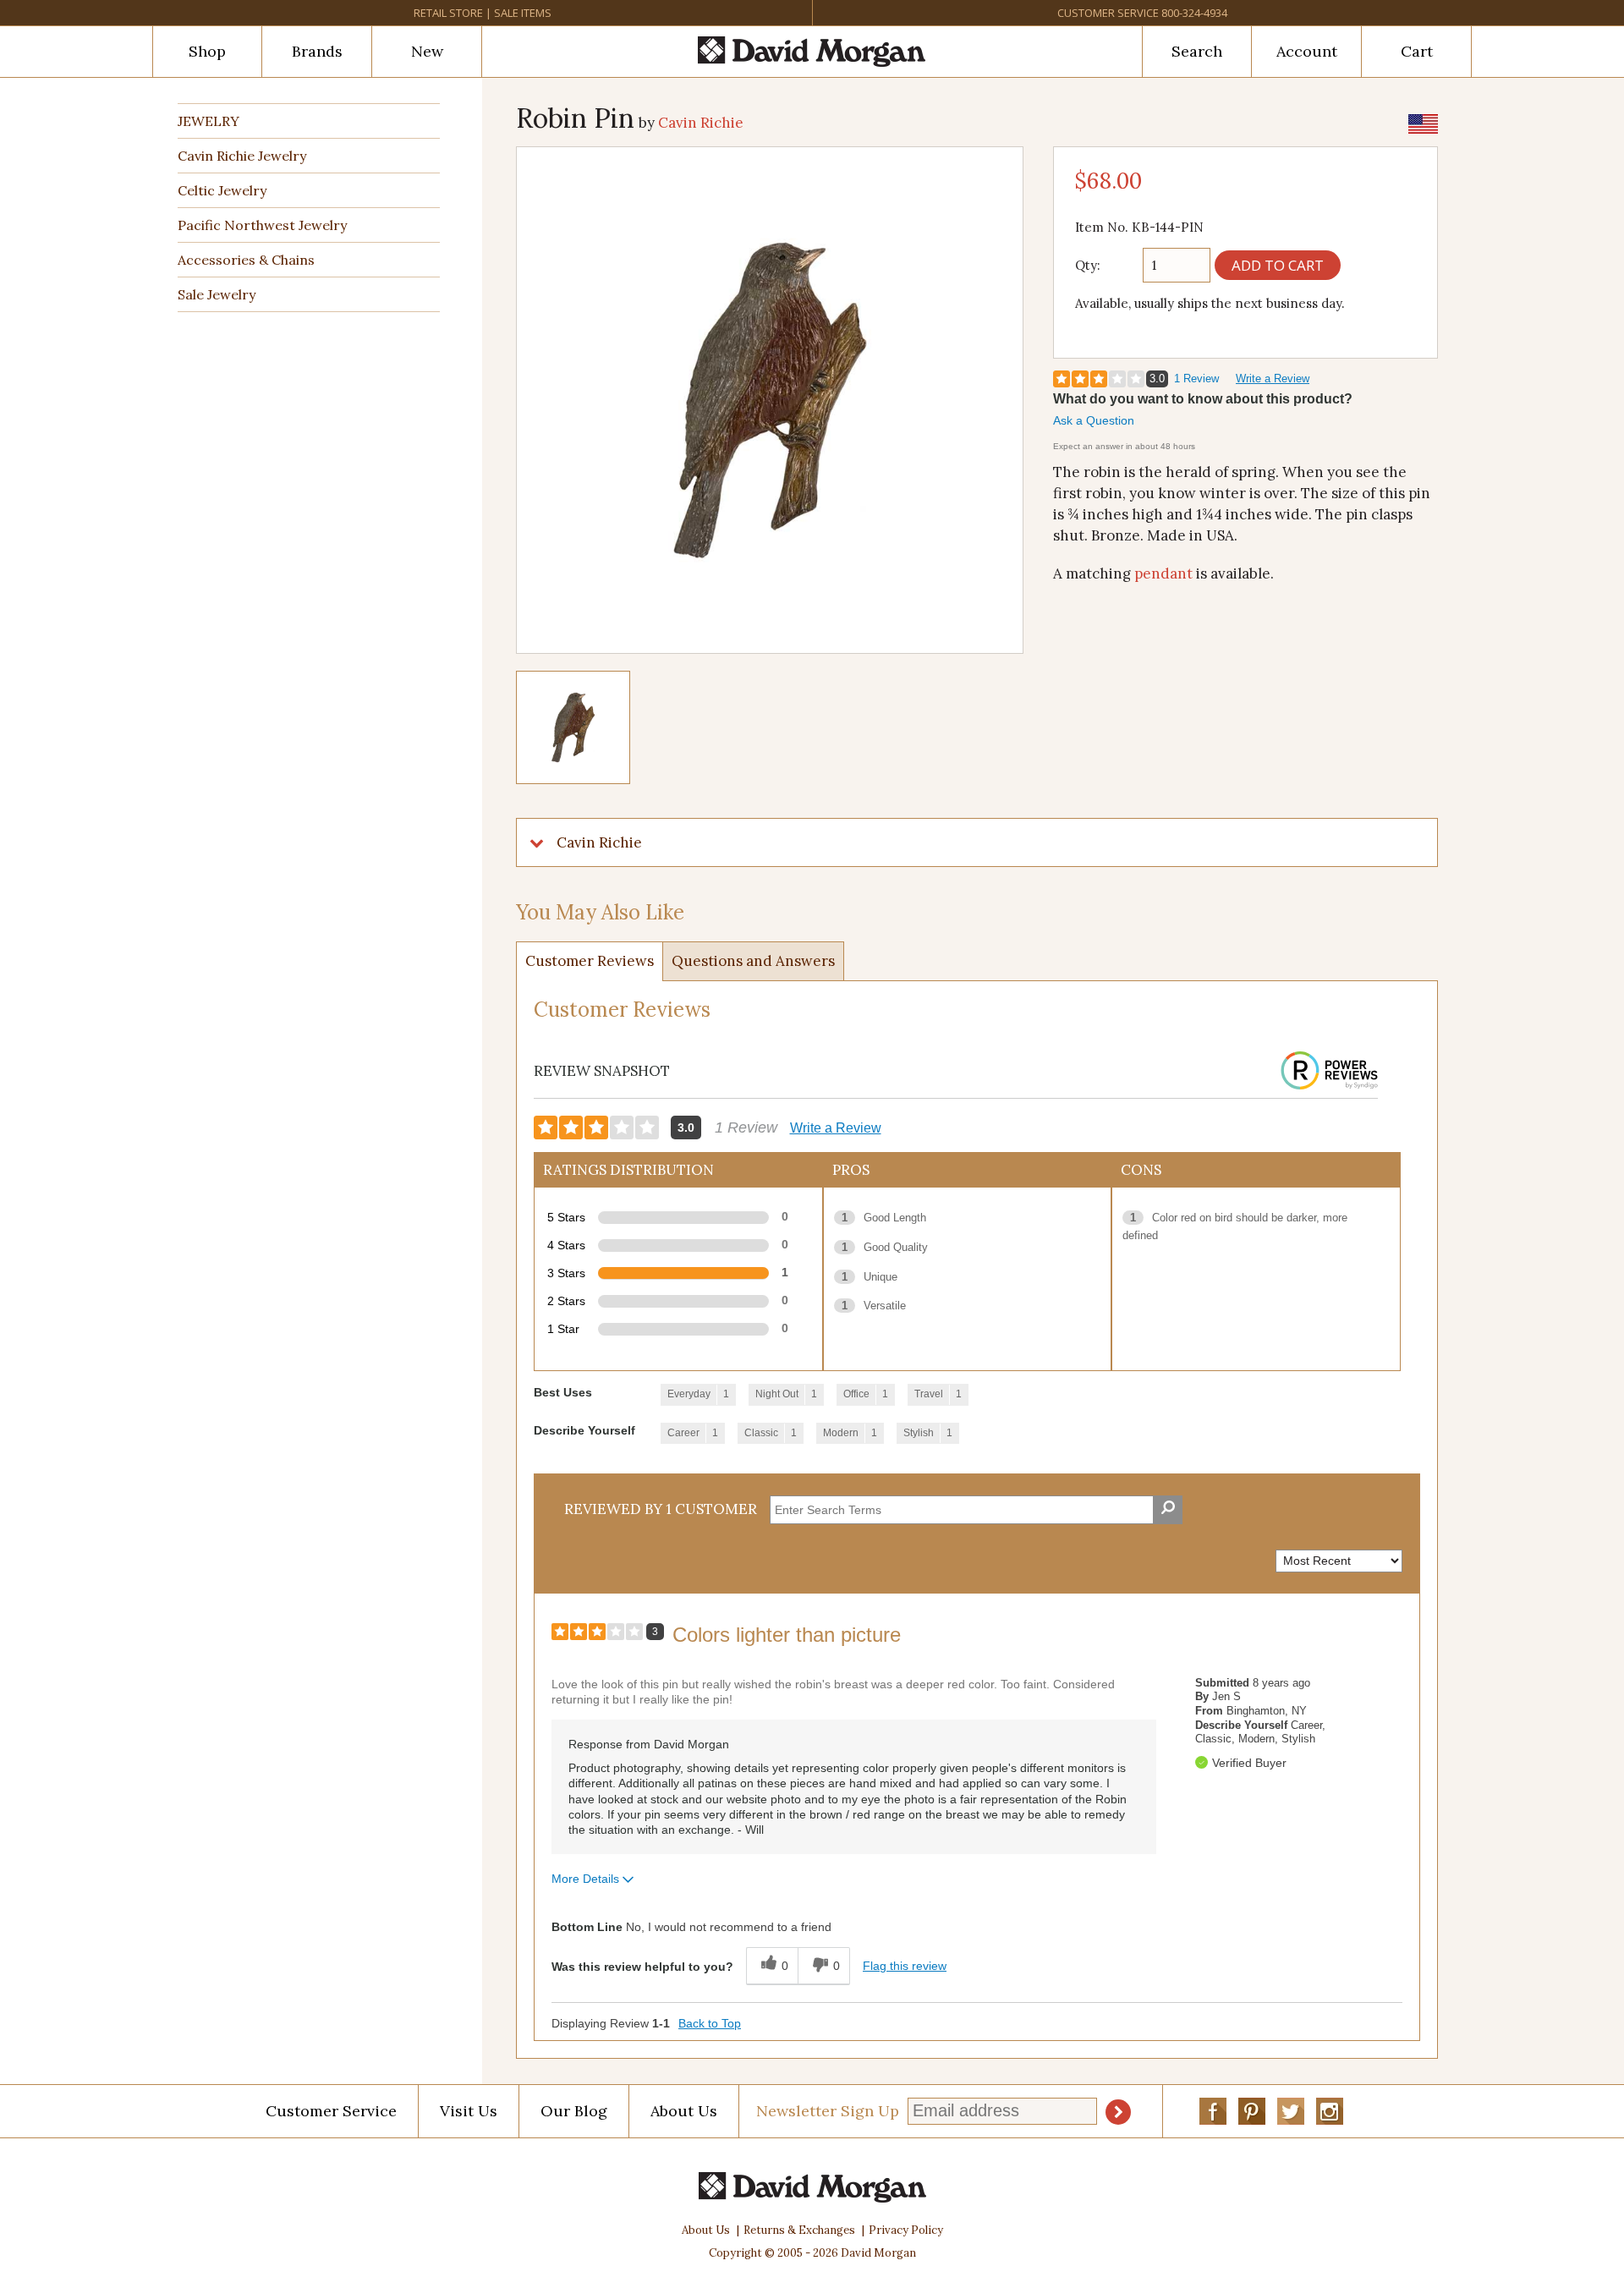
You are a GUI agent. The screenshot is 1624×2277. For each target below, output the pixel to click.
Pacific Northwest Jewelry (262, 225)
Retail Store (448, 13)
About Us (684, 2111)
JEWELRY (208, 121)
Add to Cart (1278, 265)
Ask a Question (1094, 420)
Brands (317, 51)
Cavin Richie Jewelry (242, 156)
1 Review (1196, 379)
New (427, 51)
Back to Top (710, 2023)
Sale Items (523, 13)
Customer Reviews (590, 961)
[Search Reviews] (1168, 1510)
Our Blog (574, 2111)
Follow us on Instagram (1330, 2111)
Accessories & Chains (246, 260)
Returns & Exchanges (799, 2230)
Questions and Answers (753, 961)
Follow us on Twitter (1291, 2111)
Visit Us (469, 2111)
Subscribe (1118, 2112)
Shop (207, 51)
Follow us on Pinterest (1252, 2111)
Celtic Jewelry (222, 190)
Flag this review (905, 1966)
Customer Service (1108, 13)
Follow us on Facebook (1213, 2111)
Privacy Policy (906, 2230)
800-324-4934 (1194, 13)
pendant (1163, 573)
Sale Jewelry (217, 294)
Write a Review (1273, 379)
